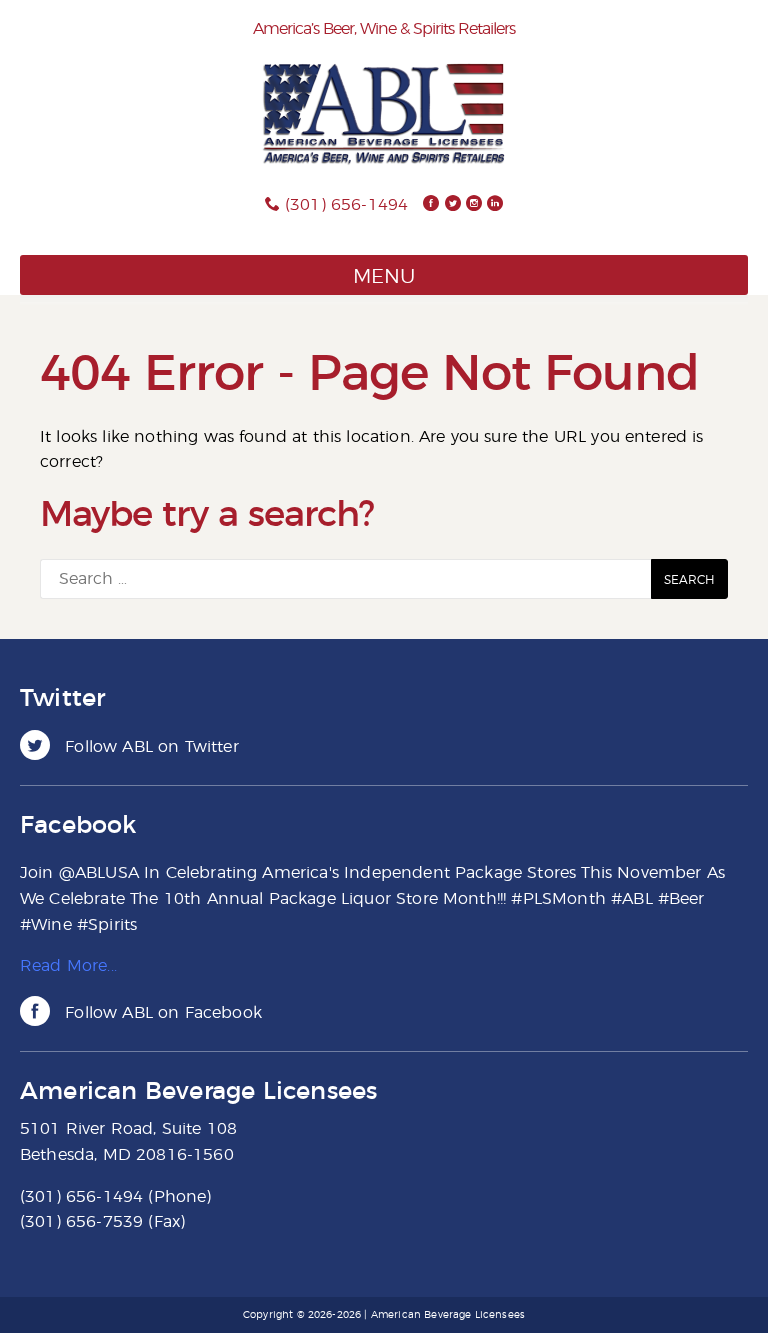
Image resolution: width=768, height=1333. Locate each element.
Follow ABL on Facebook (161, 1013)
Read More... (68, 966)
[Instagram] (474, 205)
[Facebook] (431, 205)
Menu (384, 277)
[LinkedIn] (495, 205)
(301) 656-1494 (346, 205)
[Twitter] (453, 205)
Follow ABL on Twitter (149, 747)
